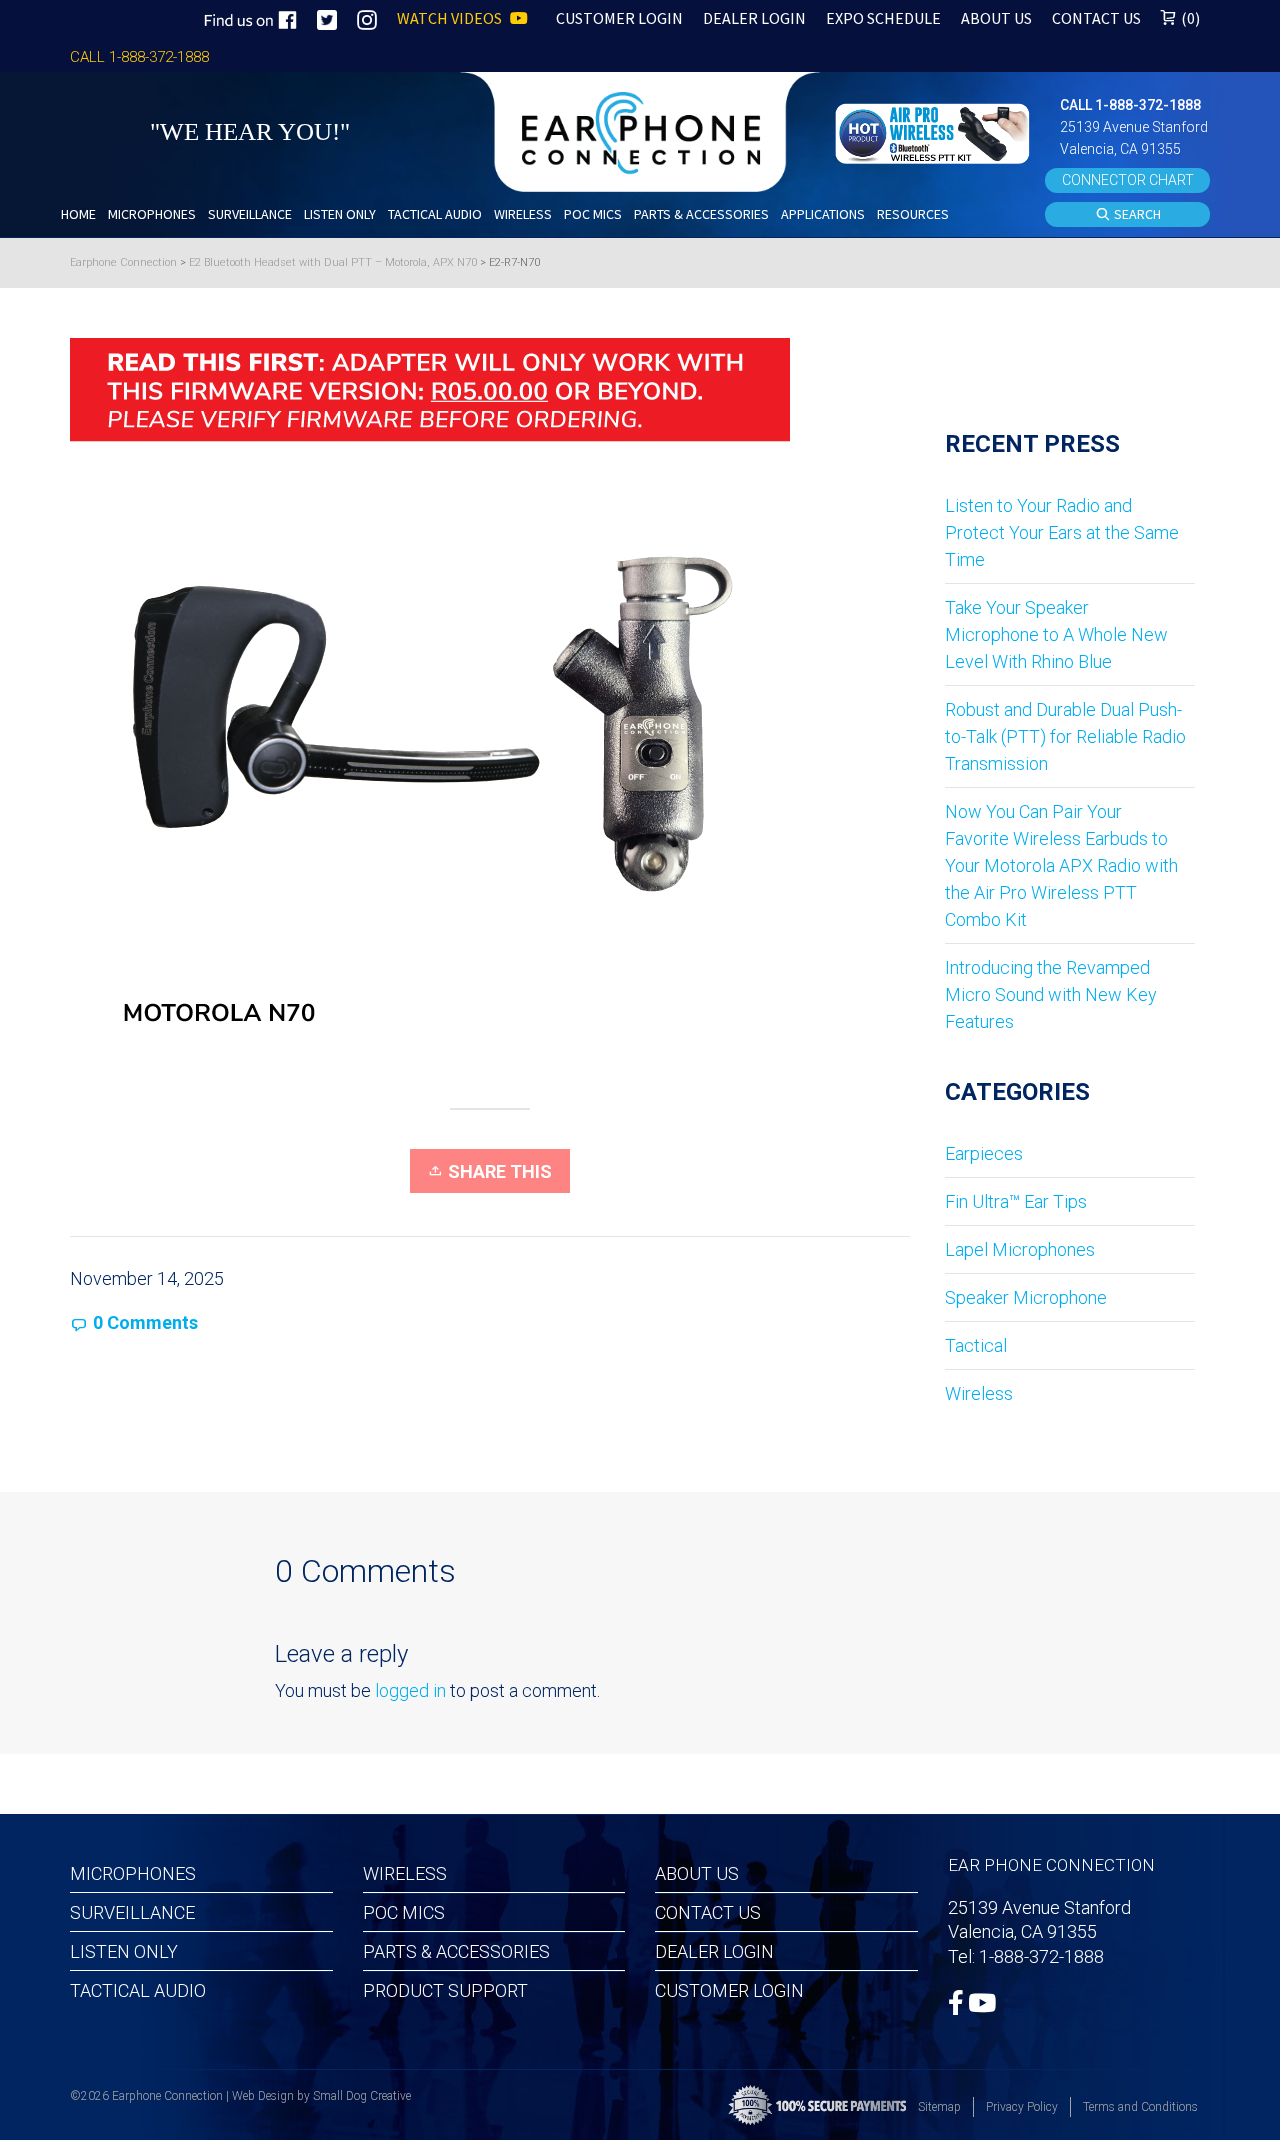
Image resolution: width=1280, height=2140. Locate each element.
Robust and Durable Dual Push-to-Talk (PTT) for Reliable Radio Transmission (1065, 736)
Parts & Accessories (456, 1951)
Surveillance (132, 1912)
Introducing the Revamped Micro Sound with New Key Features (1051, 994)
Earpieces (984, 1153)
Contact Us (708, 1912)
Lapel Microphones (1020, 1249)
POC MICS (404, 1912)
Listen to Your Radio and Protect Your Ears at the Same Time (1062, 532)
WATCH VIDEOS (451, 18)
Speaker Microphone (1026, 1297)
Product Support (445, 1990)
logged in (410, 1690)
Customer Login (729, 1990)
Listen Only (124, 1951)
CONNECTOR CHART (1128, 180)
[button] (935, 131)
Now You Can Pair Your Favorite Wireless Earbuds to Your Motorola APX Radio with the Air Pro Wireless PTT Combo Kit (1061, 865)
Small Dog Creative (362, 2096)
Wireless (979, 1393)
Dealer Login (714, 1951)
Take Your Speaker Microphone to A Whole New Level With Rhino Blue (1056, 634)
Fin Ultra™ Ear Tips (1016, 1201)
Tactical (976, 1345)
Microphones (133, 1873)
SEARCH (1136, 214)
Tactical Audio (138, 1990)
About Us (697, 1873)
